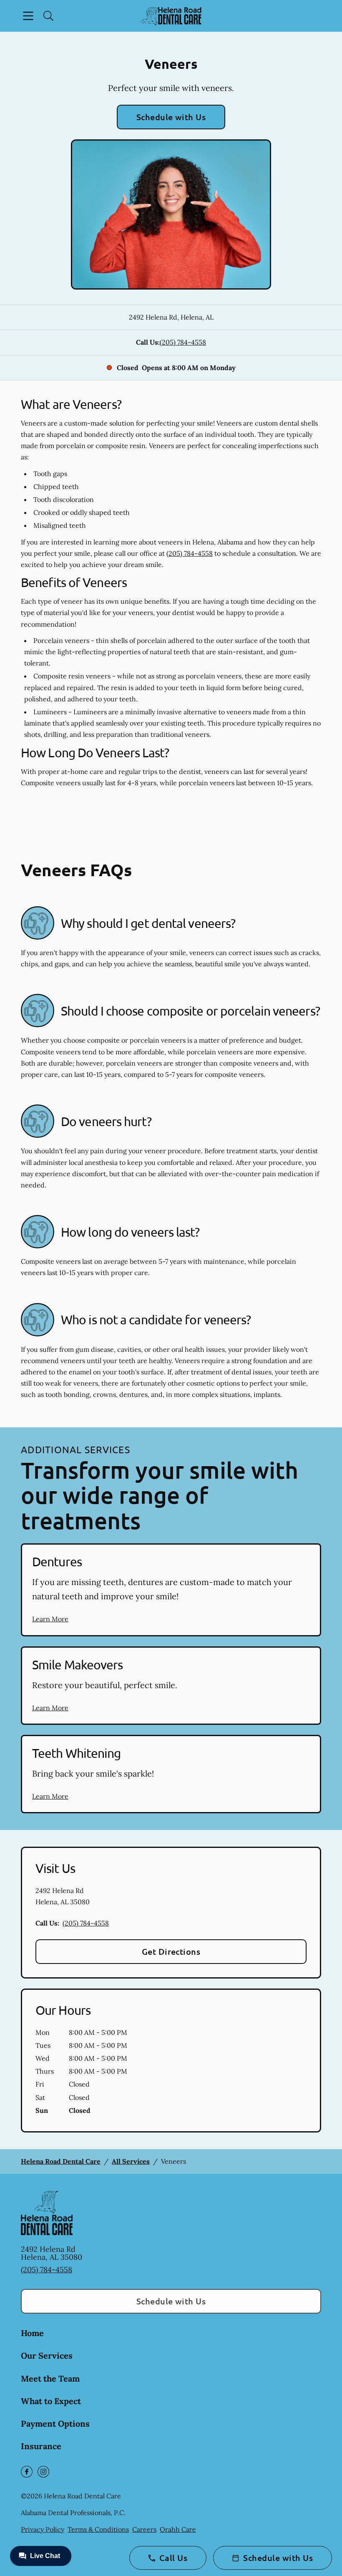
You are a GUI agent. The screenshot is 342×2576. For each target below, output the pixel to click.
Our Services (47, 2355)
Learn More (50, 1619)
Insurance (41, 2446)
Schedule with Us (171, 117)
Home (32, 2333)
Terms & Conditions (98, 2529)
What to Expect (51, 2401)
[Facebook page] (27, 2472)
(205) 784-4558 (183, 342)
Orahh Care (178, 2529)
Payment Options (55, 2424)
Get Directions (171, 1951)
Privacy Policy (43, 2529)
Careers (144, 2529)
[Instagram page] (43, 2472)
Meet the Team (50, 2378)
